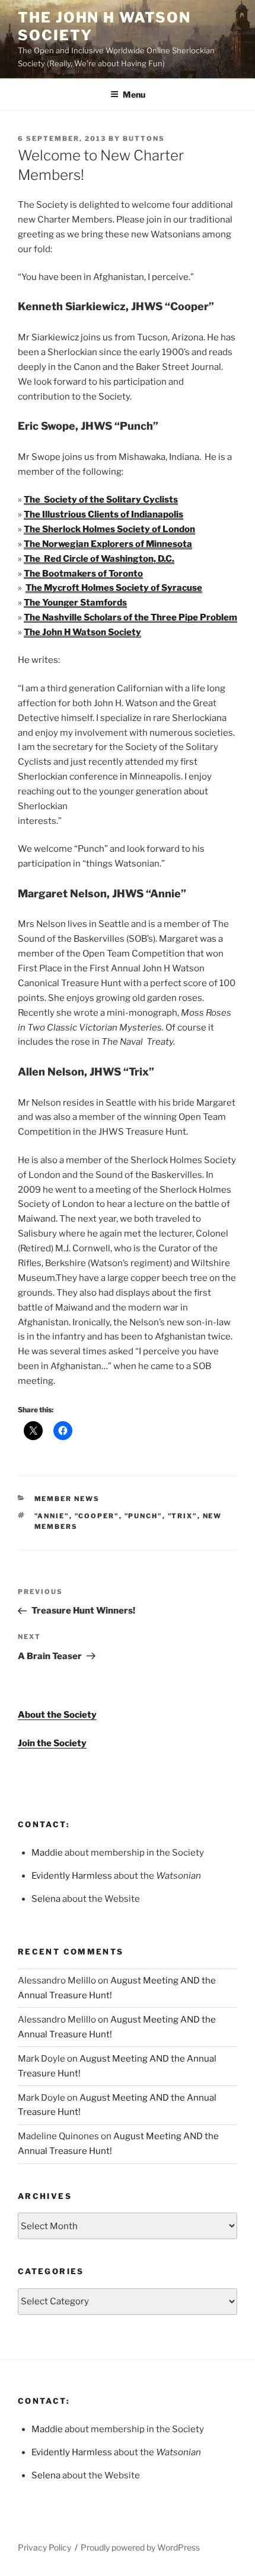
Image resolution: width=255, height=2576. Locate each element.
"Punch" (144, 1516)
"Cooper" (97, 1516)
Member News (67, 1499)
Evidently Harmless (72, 1876)
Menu (134, 94)
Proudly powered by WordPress (140, 2547)
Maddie (47, 1853)
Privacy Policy (44, 2547)
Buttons (144, 139)
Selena (46, 1899)
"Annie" (52, 1516)
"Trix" (183, 1516)
